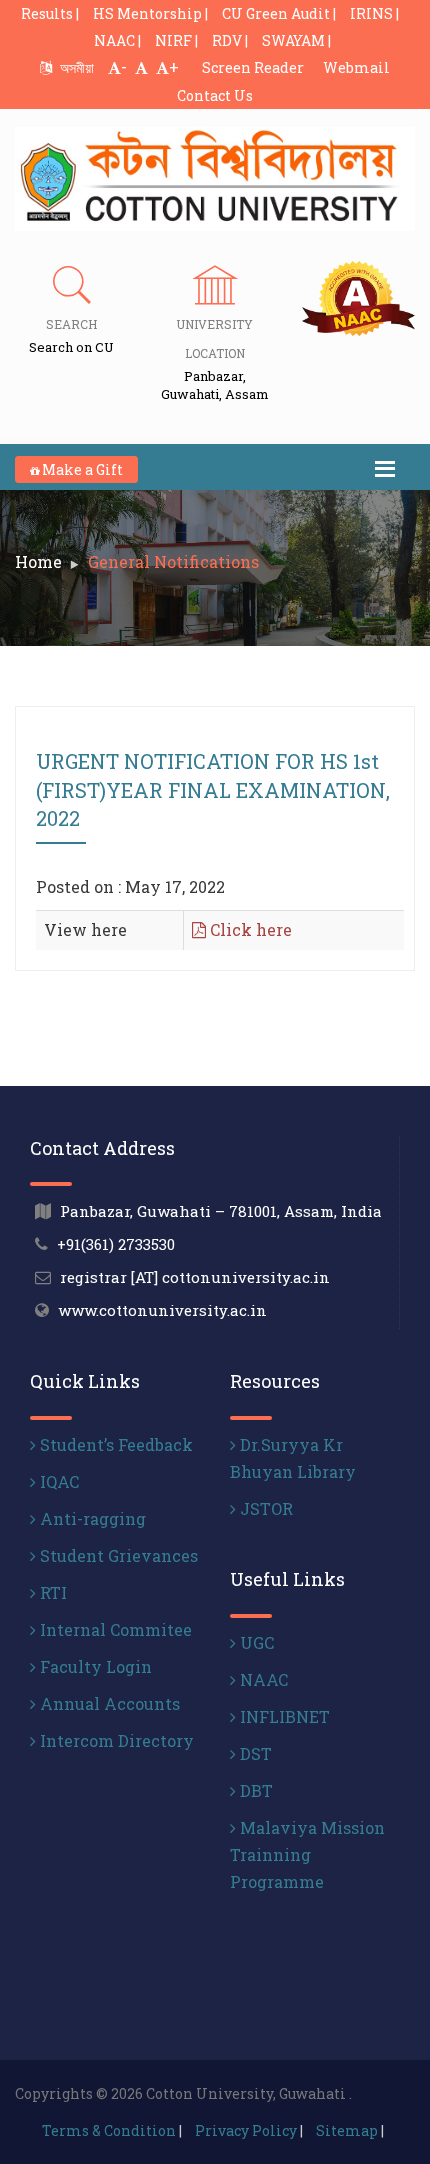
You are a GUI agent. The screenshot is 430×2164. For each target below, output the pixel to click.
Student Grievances (117, 1555)
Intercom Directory (115, 1740)
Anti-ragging (91, 1518)
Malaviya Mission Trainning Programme (307, 1854)
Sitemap (347, 2130)
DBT (254, 1790)
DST (254, 1753)
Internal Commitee (114, 1629)
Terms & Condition (109, 2130)
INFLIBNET (283, 1716)
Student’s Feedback (114, 1444)
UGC (255, 1642)
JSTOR (264, 1508)
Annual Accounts (108, 1703)
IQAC (57, 1481)
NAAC (262, 1679)
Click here (249, 929)
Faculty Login (94, 1666)
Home (38, 561)
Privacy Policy (246, 2130)
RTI (51, 1592)
